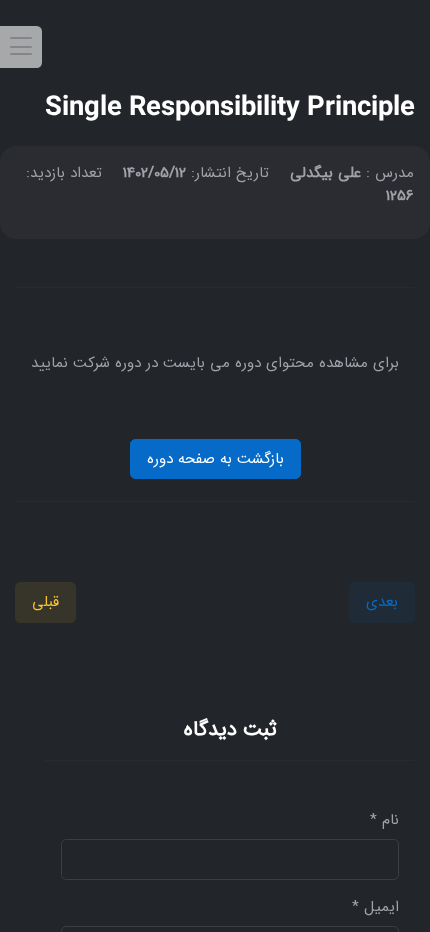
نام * (384, 820)
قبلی (45, 602)
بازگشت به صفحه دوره (215, 459)
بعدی (382, 602)
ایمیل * (375, 907)
